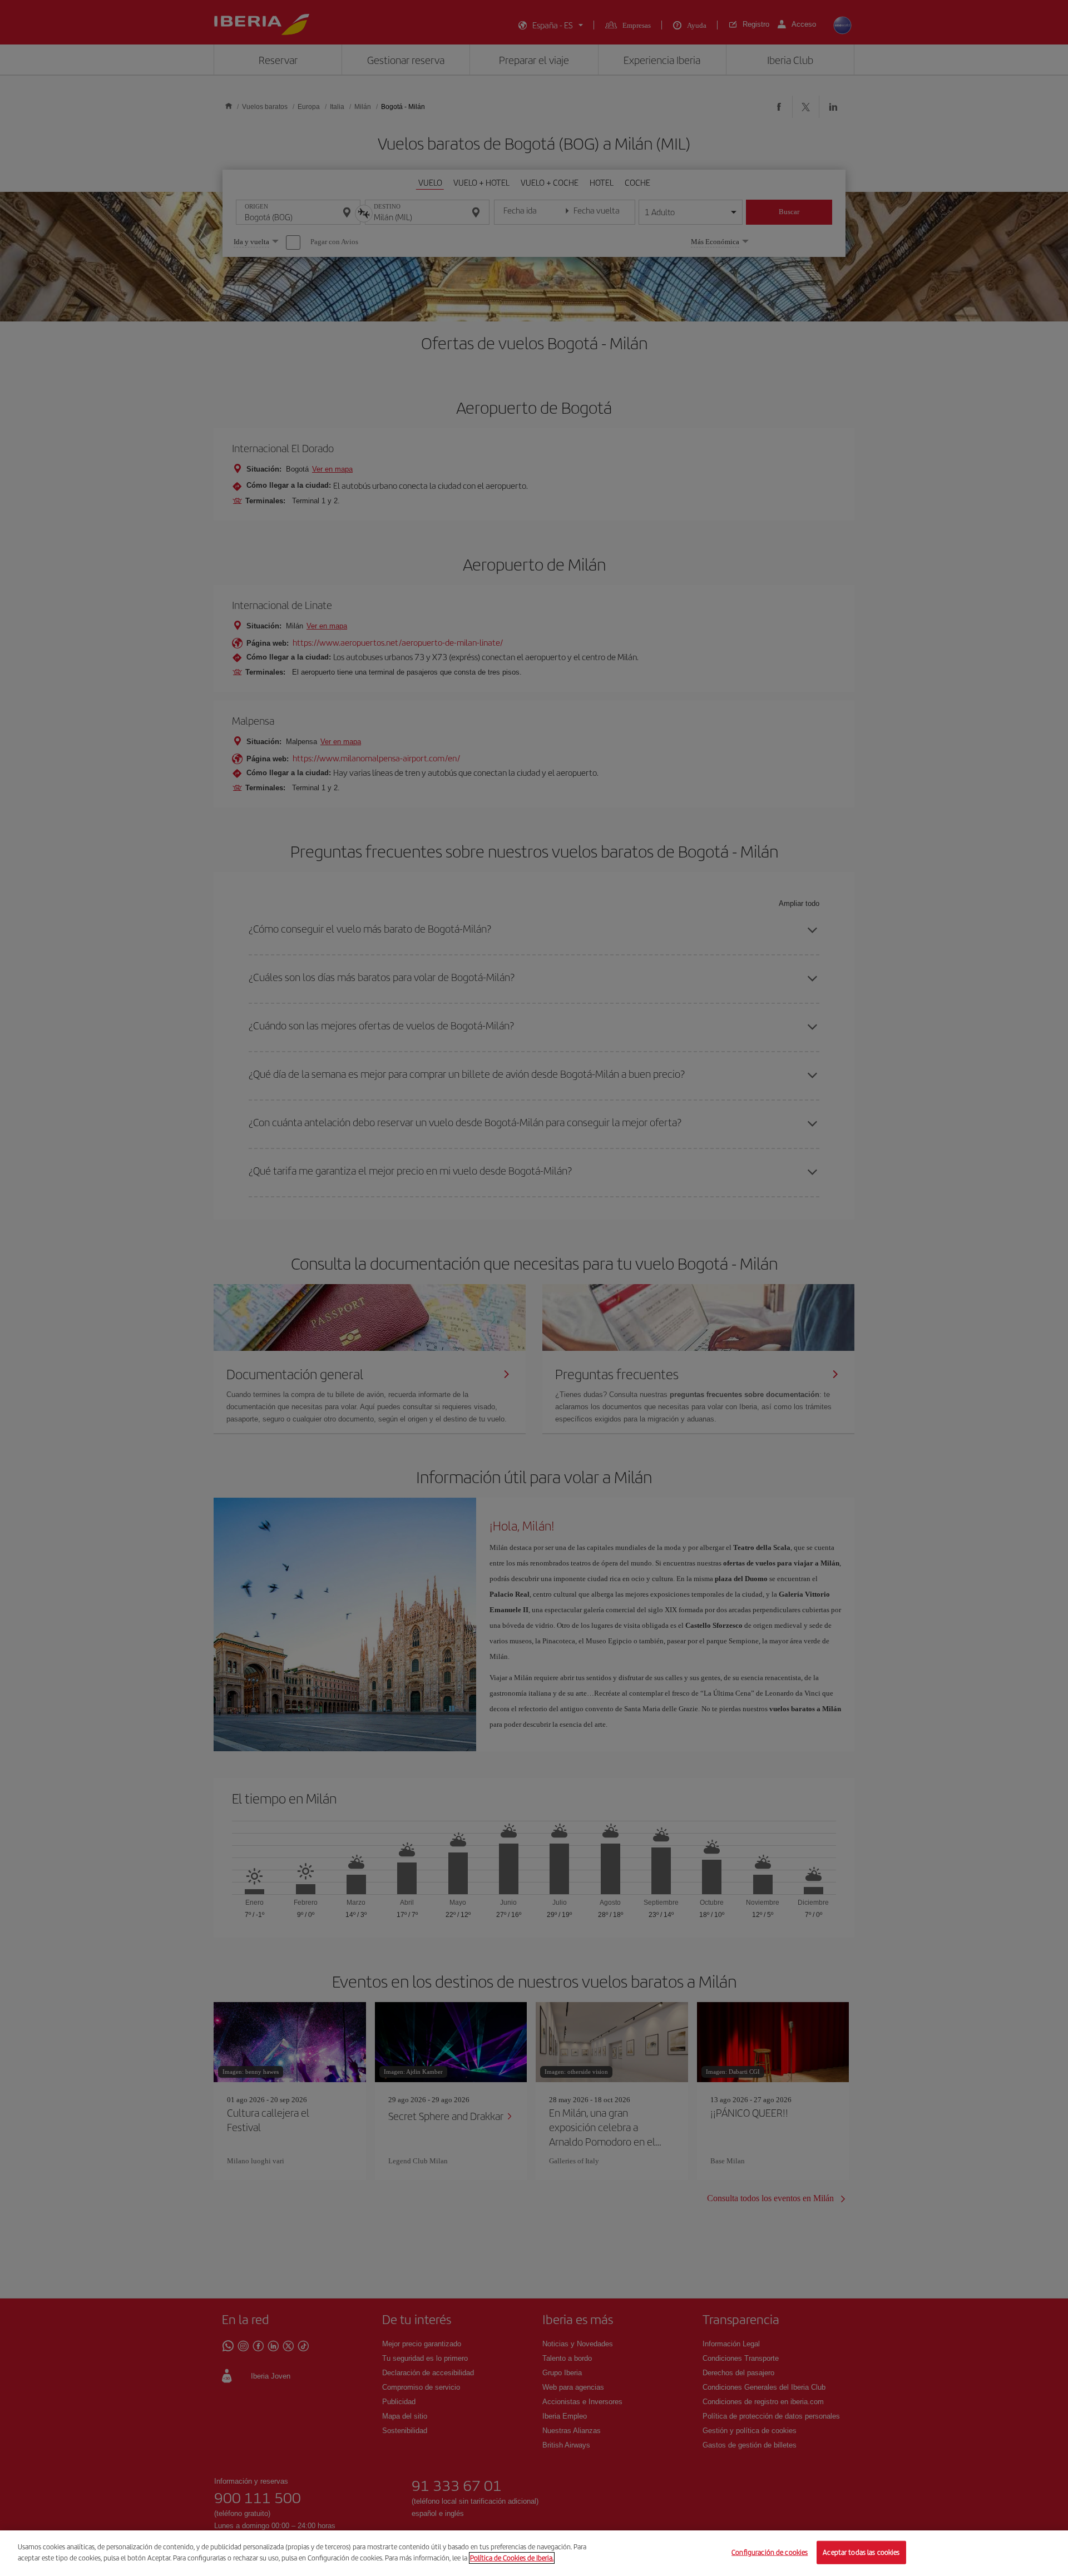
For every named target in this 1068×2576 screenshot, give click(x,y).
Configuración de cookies (770, 2552)
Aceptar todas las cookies (861, 2552)
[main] (534, 2553)
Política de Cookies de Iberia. (512, 2557)
